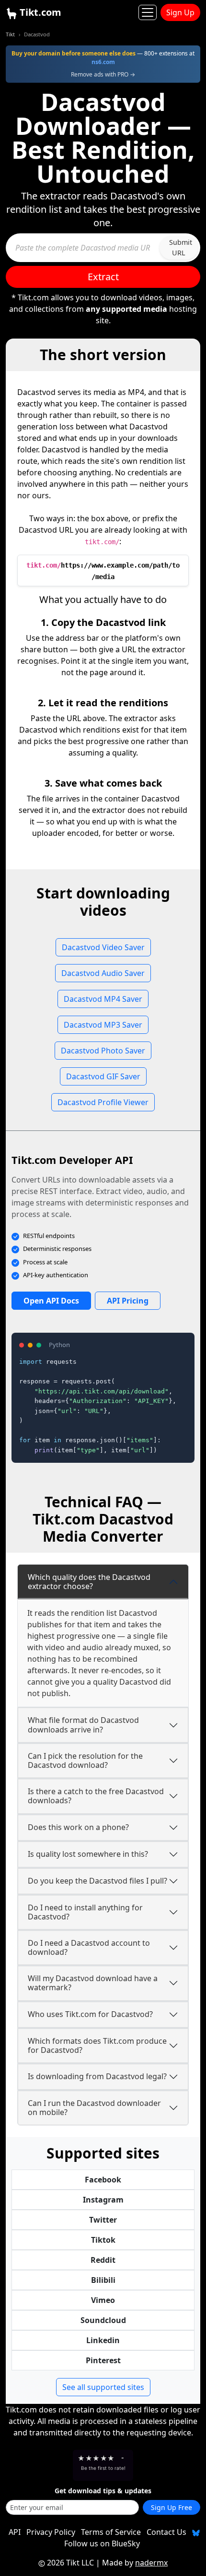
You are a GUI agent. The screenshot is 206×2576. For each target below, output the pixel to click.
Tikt (10, 34)
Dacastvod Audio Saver (103, 973)
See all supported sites (103, 2387)
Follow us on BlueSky (102, 2543)
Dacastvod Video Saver (103, 947)
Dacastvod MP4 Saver (103, 999)
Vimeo (103, 2300)
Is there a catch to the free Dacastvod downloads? (96, 1796)
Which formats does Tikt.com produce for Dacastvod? (97, 2045)
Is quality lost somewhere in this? (88, 1854)
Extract (103, 277)
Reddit (103, 2260)
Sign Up (180, 12)
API (15, 2532)
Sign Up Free (172, 2507)
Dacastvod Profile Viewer (103, 1102)
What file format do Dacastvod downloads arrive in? (83, 1725)
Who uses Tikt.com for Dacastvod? (90, 2014)
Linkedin (103, 2340)
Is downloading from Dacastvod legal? (97, 2076)
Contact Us (166, 2532)
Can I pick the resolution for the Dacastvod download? (85, 1760)
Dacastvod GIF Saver (103, 1076)
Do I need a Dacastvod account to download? (89, 1947)
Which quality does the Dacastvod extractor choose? (89, 1582)
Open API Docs (51, 1301)
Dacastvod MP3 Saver (103, 1025)
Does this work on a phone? (78, 1827)
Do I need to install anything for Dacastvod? (85, 1912)
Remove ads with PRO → (103, 74)
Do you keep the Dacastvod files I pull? (97, 1881)
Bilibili (103, 2280)
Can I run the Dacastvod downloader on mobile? (94, 2108)
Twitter (103, 2220)
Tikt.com (39, 12)
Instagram (103, 2200)
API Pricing (128, 1301)
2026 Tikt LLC (70, 2563)
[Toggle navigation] (148, 12)
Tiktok (103, 2240)
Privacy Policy (51, 2532)
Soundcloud (103, 2320)
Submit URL (181, 247)
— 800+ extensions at (103, 58)
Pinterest (103, 2360)
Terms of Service (111, 2532)
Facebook (103, 2180)
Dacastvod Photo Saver (103, 1051)
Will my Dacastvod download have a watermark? (93, 1983)
